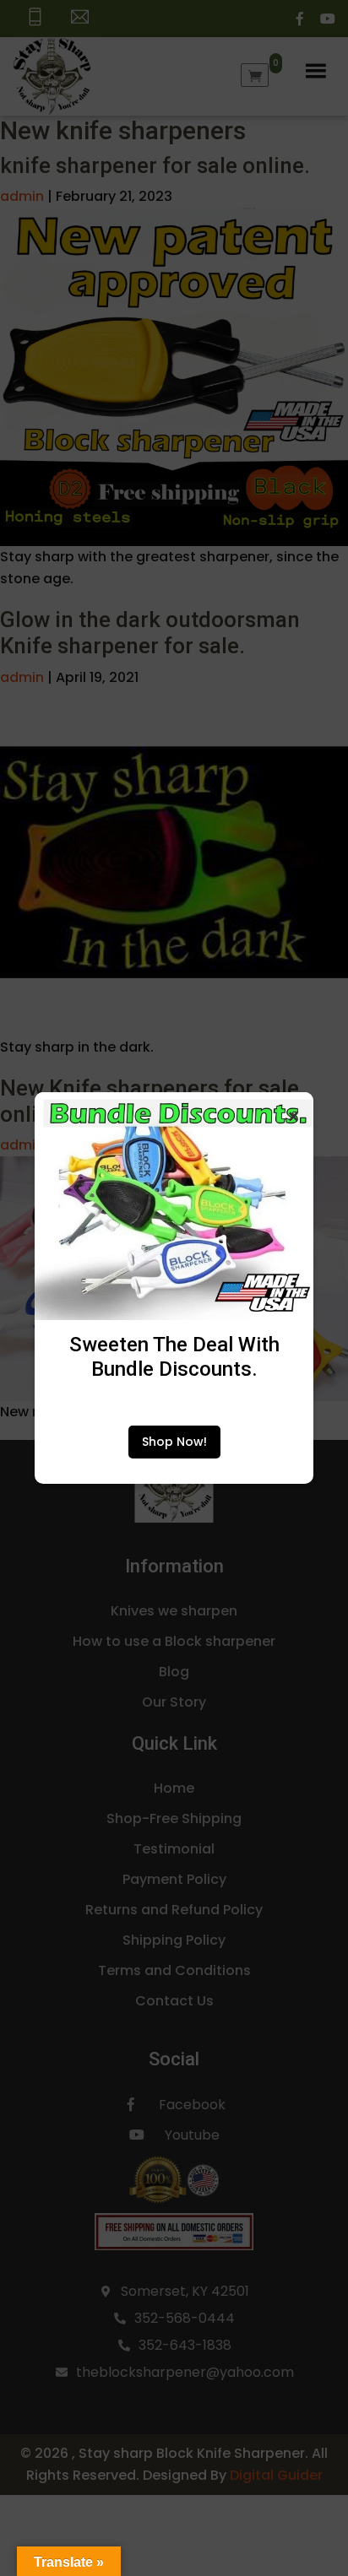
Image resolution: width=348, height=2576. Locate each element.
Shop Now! (174, 1442)
